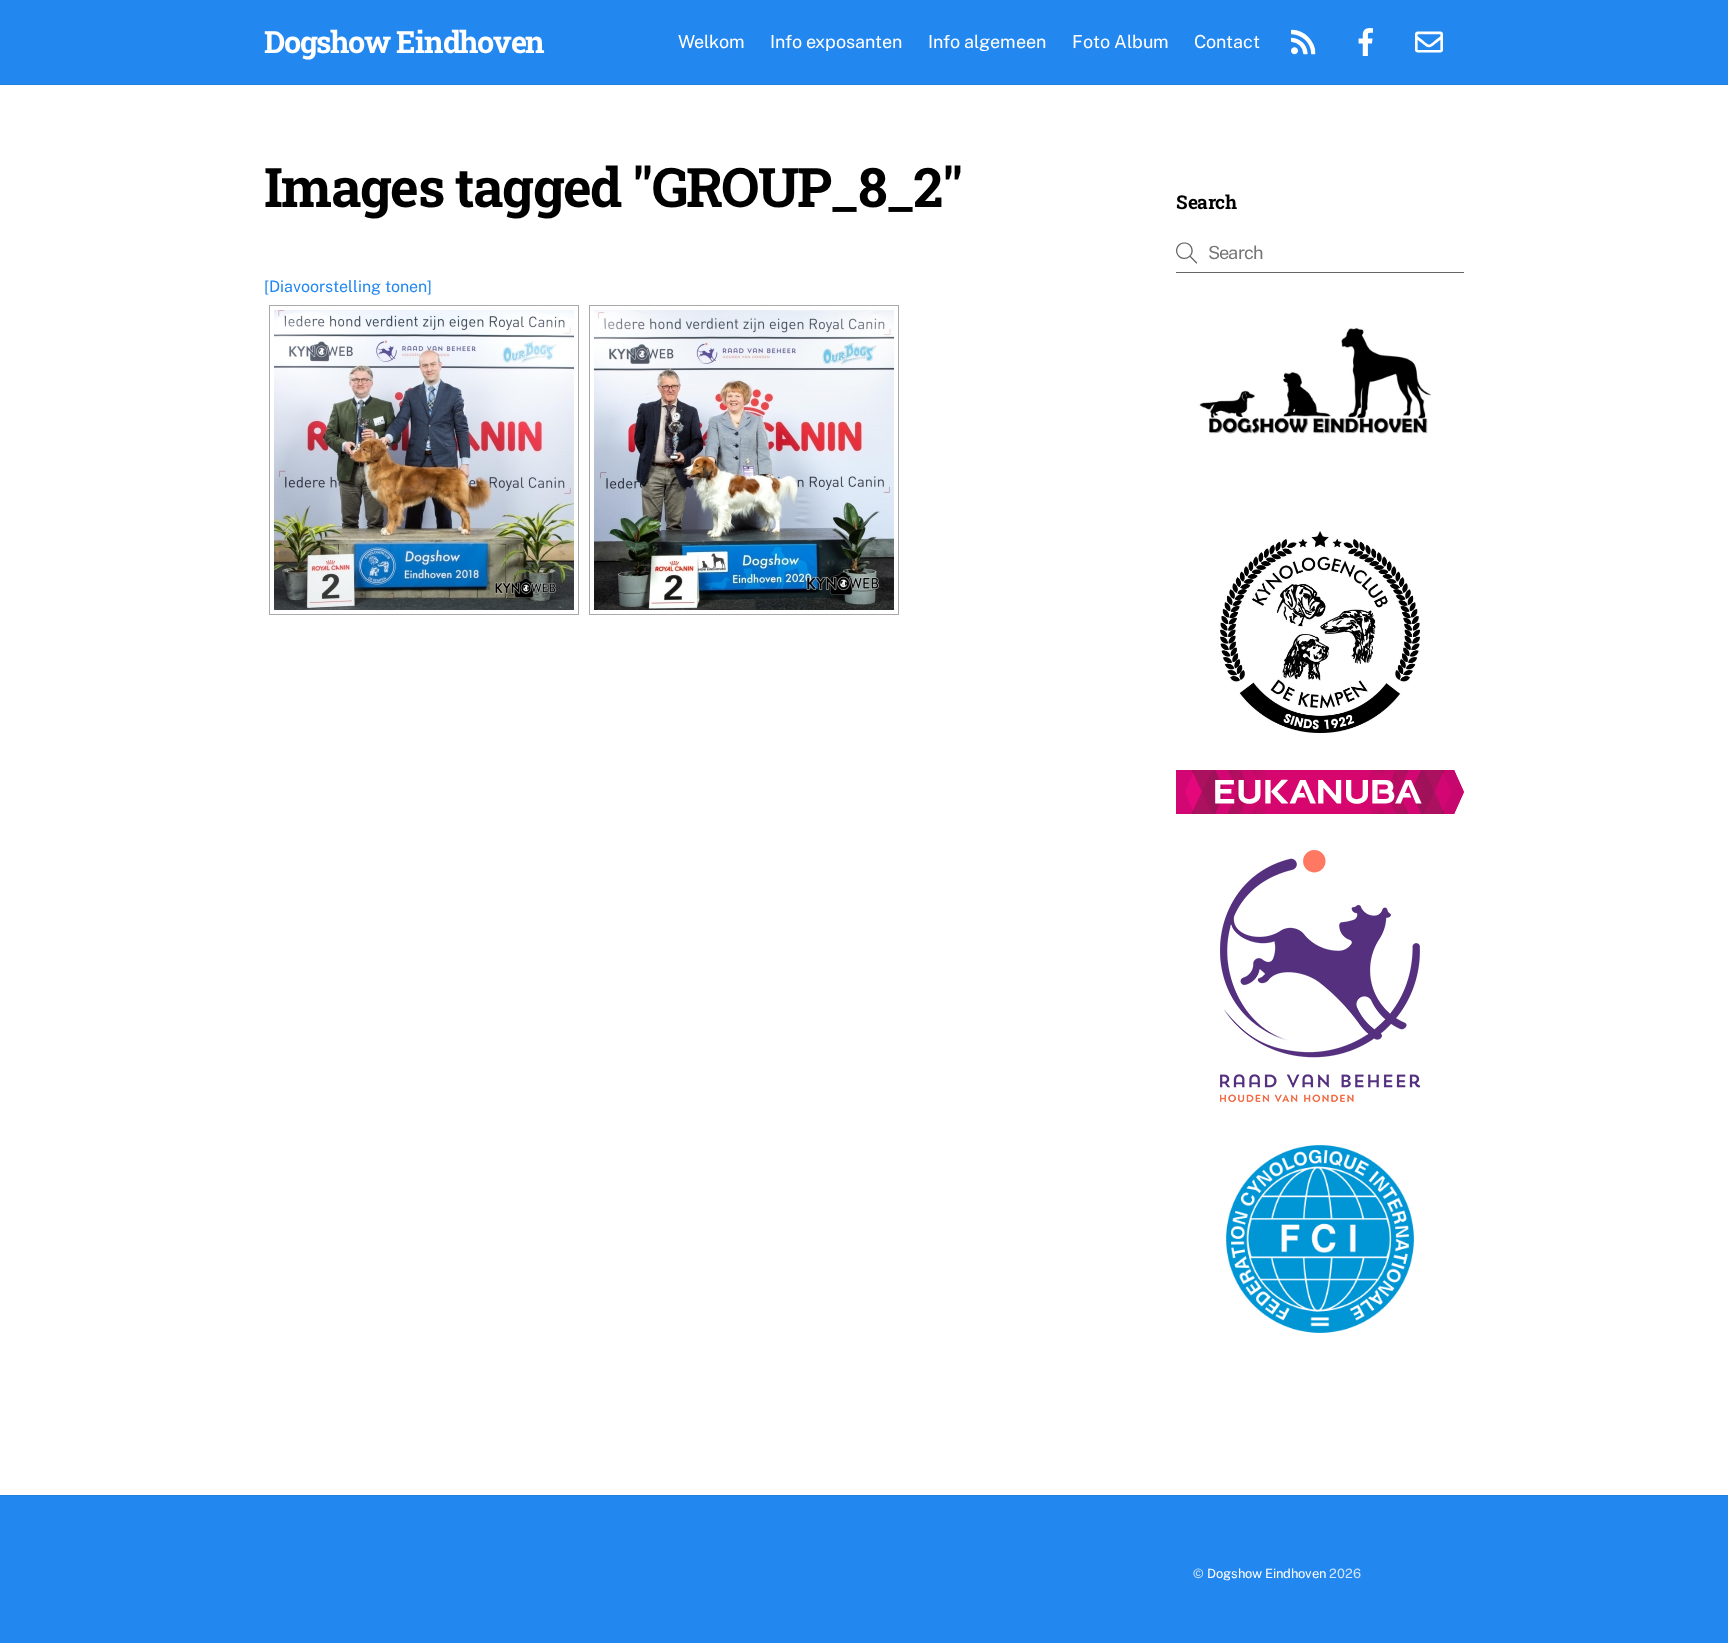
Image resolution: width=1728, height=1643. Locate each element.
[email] (1432, 40)
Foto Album (1120, 41)
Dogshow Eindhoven (1266, 1573)
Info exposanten (836, 41)
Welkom (711, 41)
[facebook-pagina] (1369, 40)
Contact (1227, 41)
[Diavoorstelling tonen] (348, 286)
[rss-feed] (1306, 40)
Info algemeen (987, 41)
